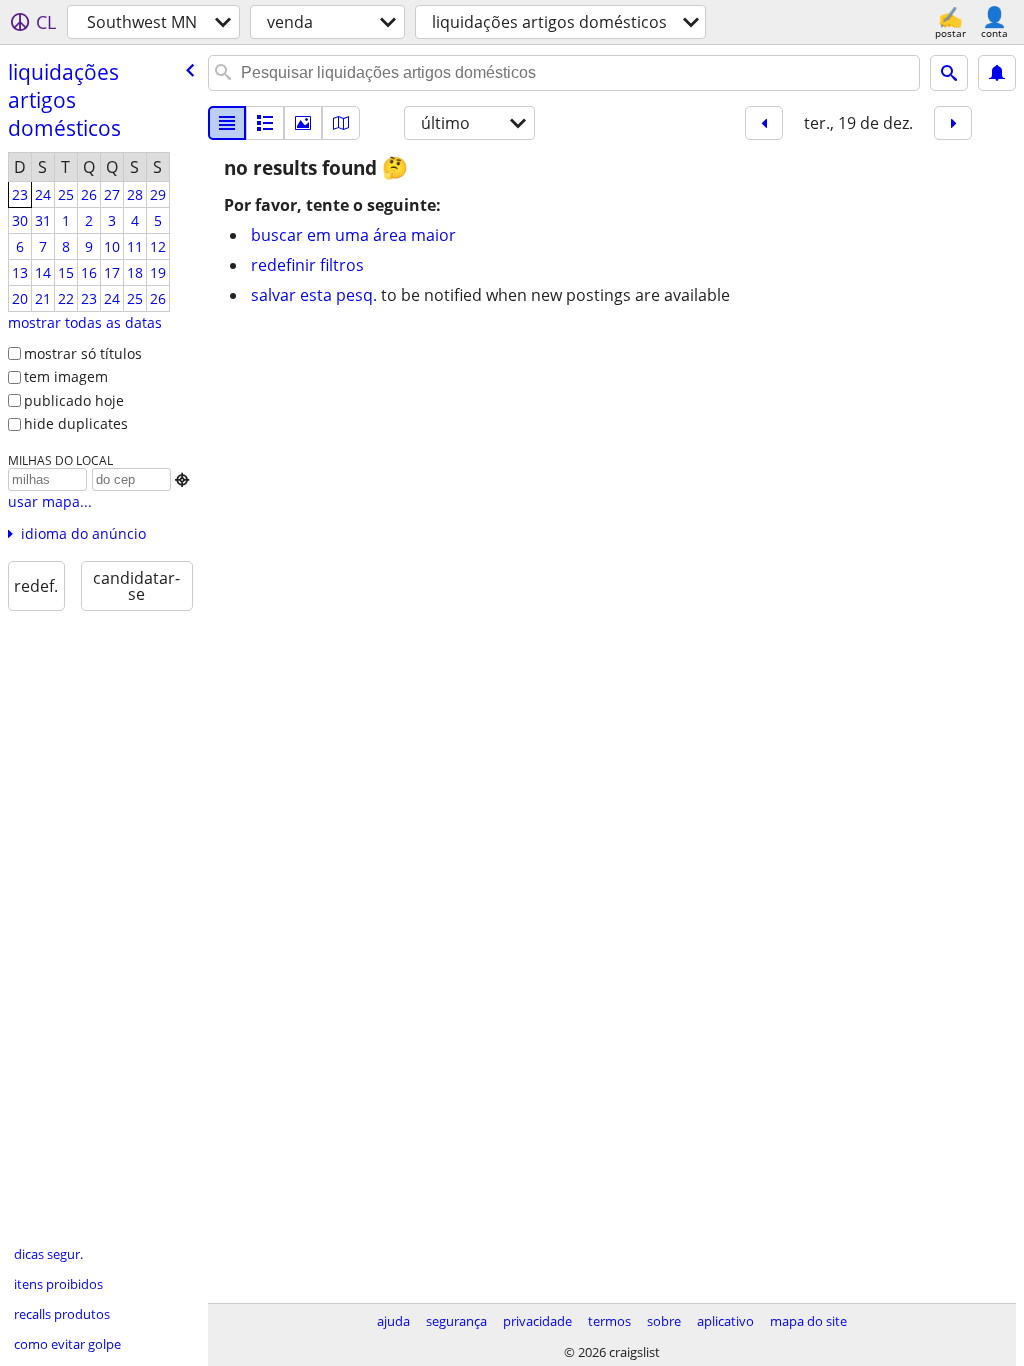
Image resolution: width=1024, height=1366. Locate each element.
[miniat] (265, 123)
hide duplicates (76, 423)
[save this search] (997, 73)
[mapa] (341, 123)
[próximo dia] (953, 123)
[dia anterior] (764, 123)
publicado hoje (74, 400)
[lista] (227, 123)
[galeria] (303, 123)
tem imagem (66, 376)
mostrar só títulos (83, 353)
